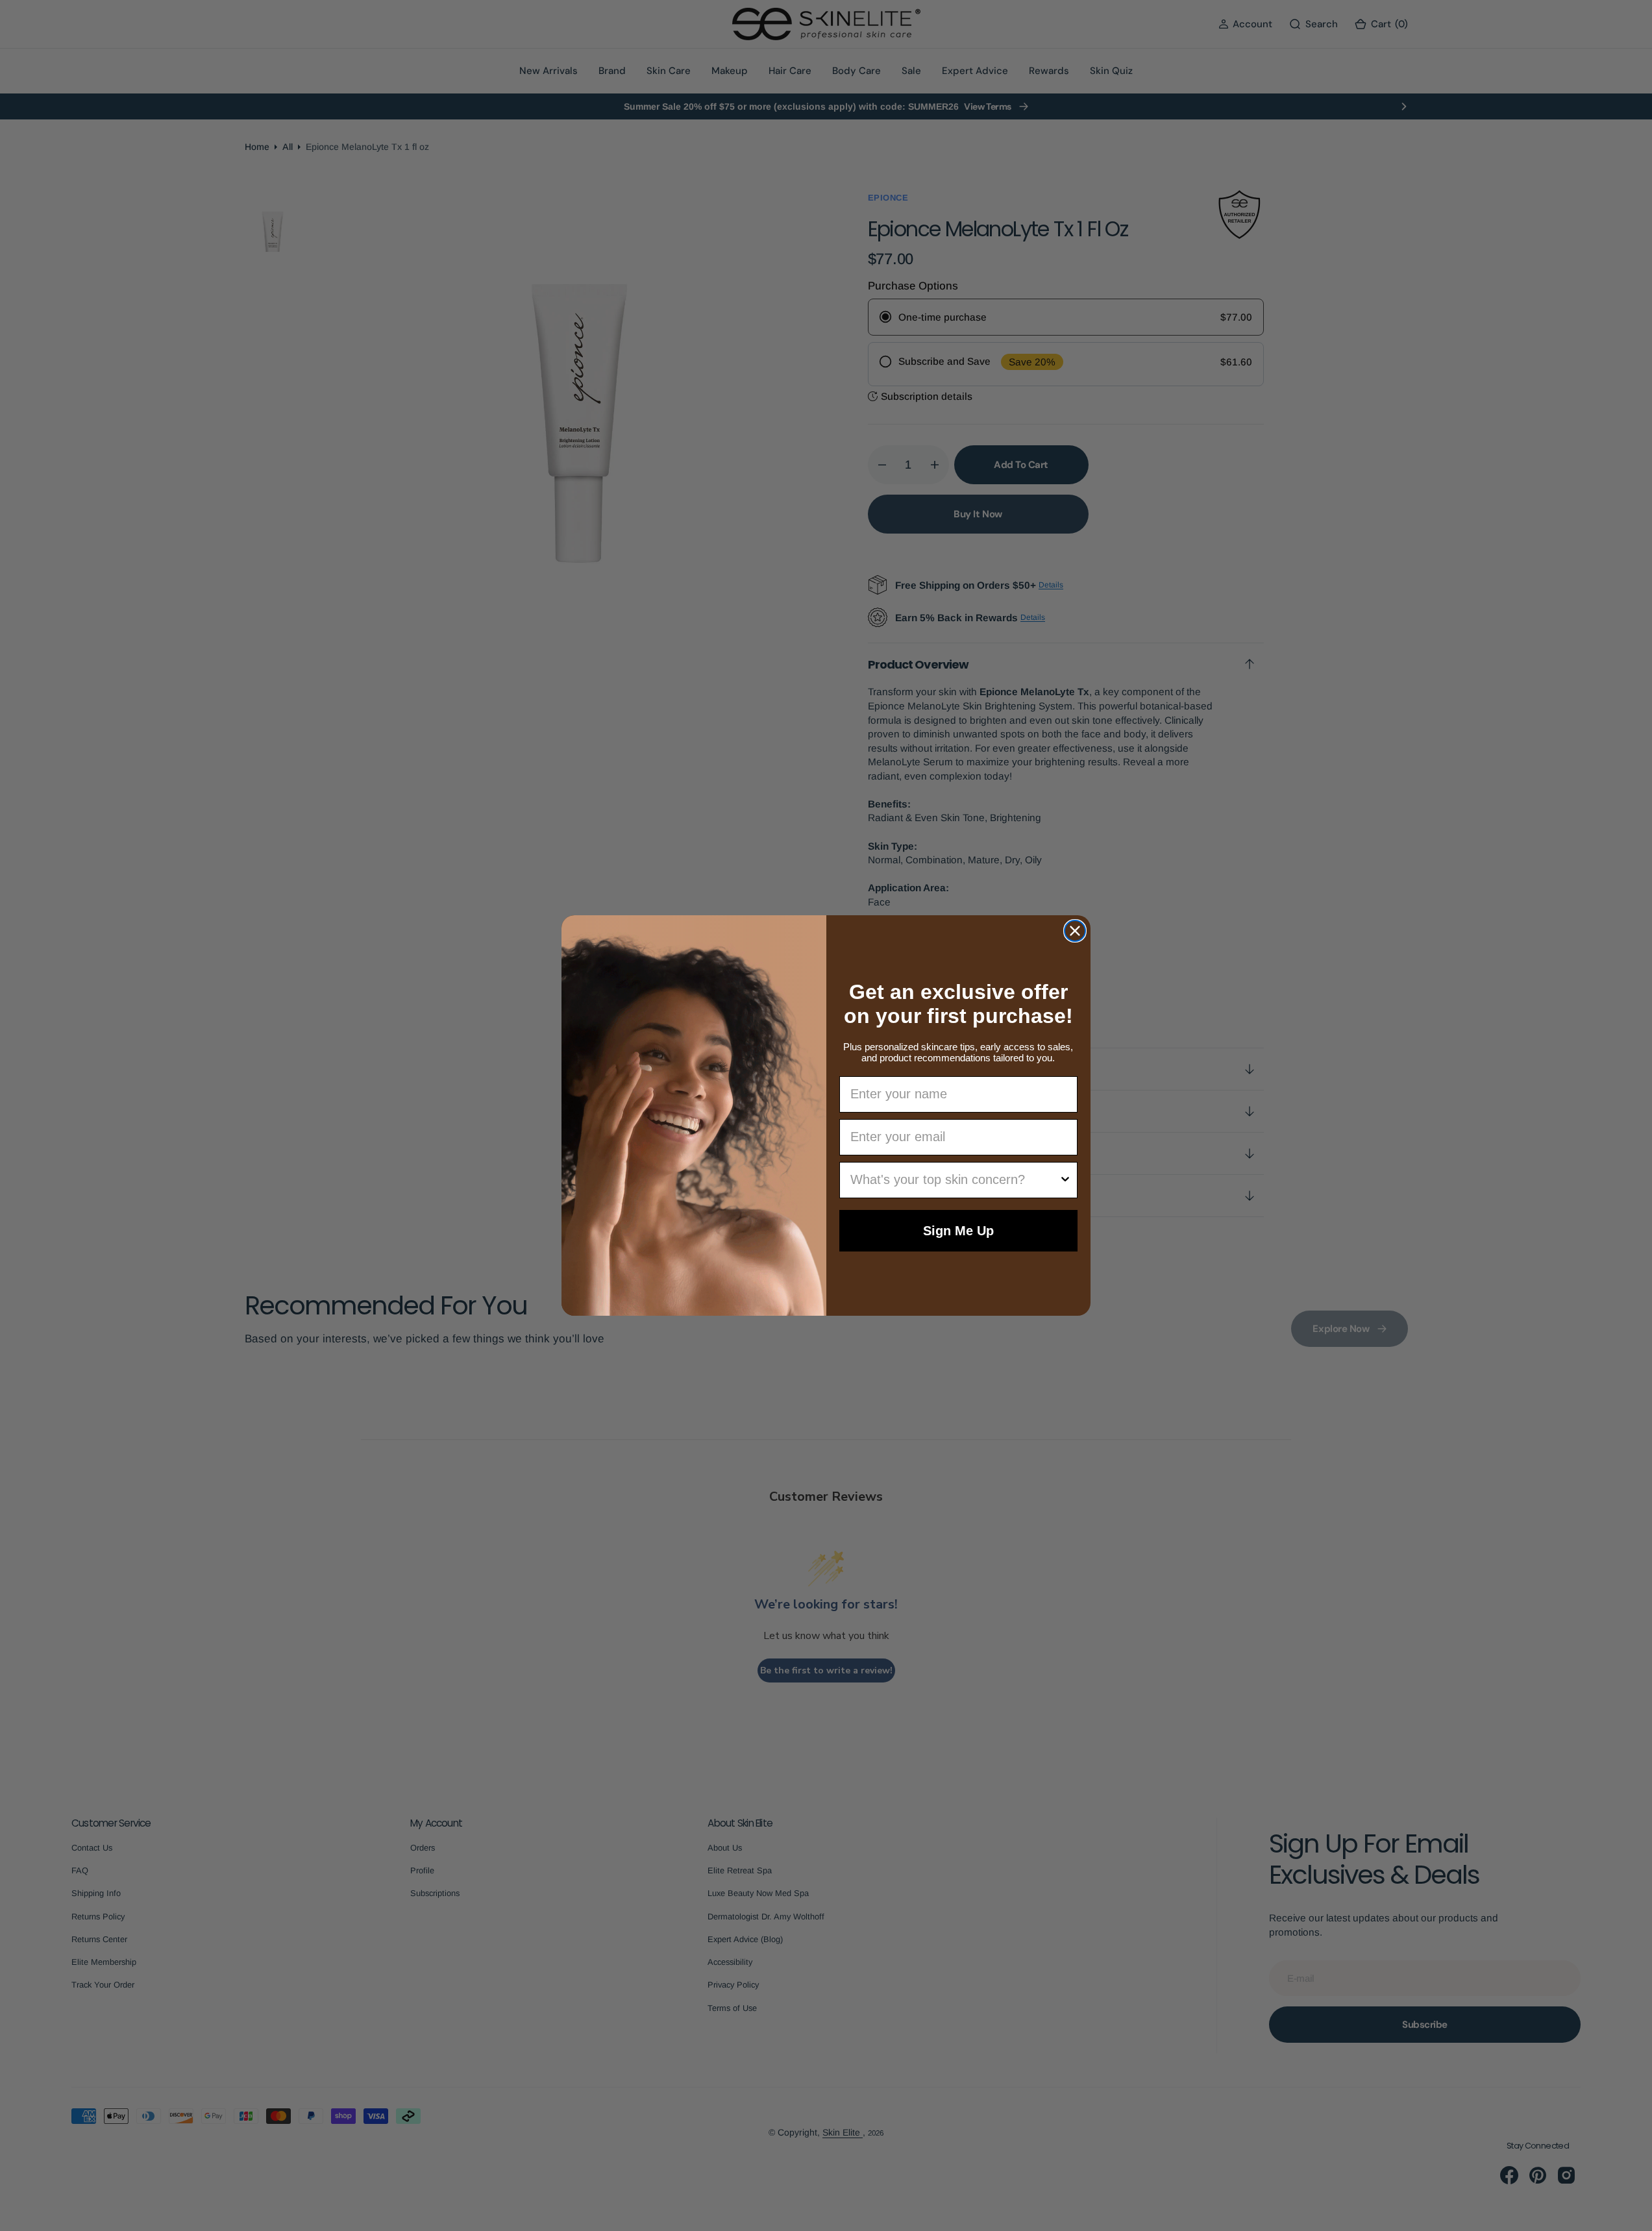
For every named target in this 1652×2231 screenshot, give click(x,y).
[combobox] (955, 1180)
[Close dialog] (1075, 931)
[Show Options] (1065, 1180)
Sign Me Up (958, 1231)
